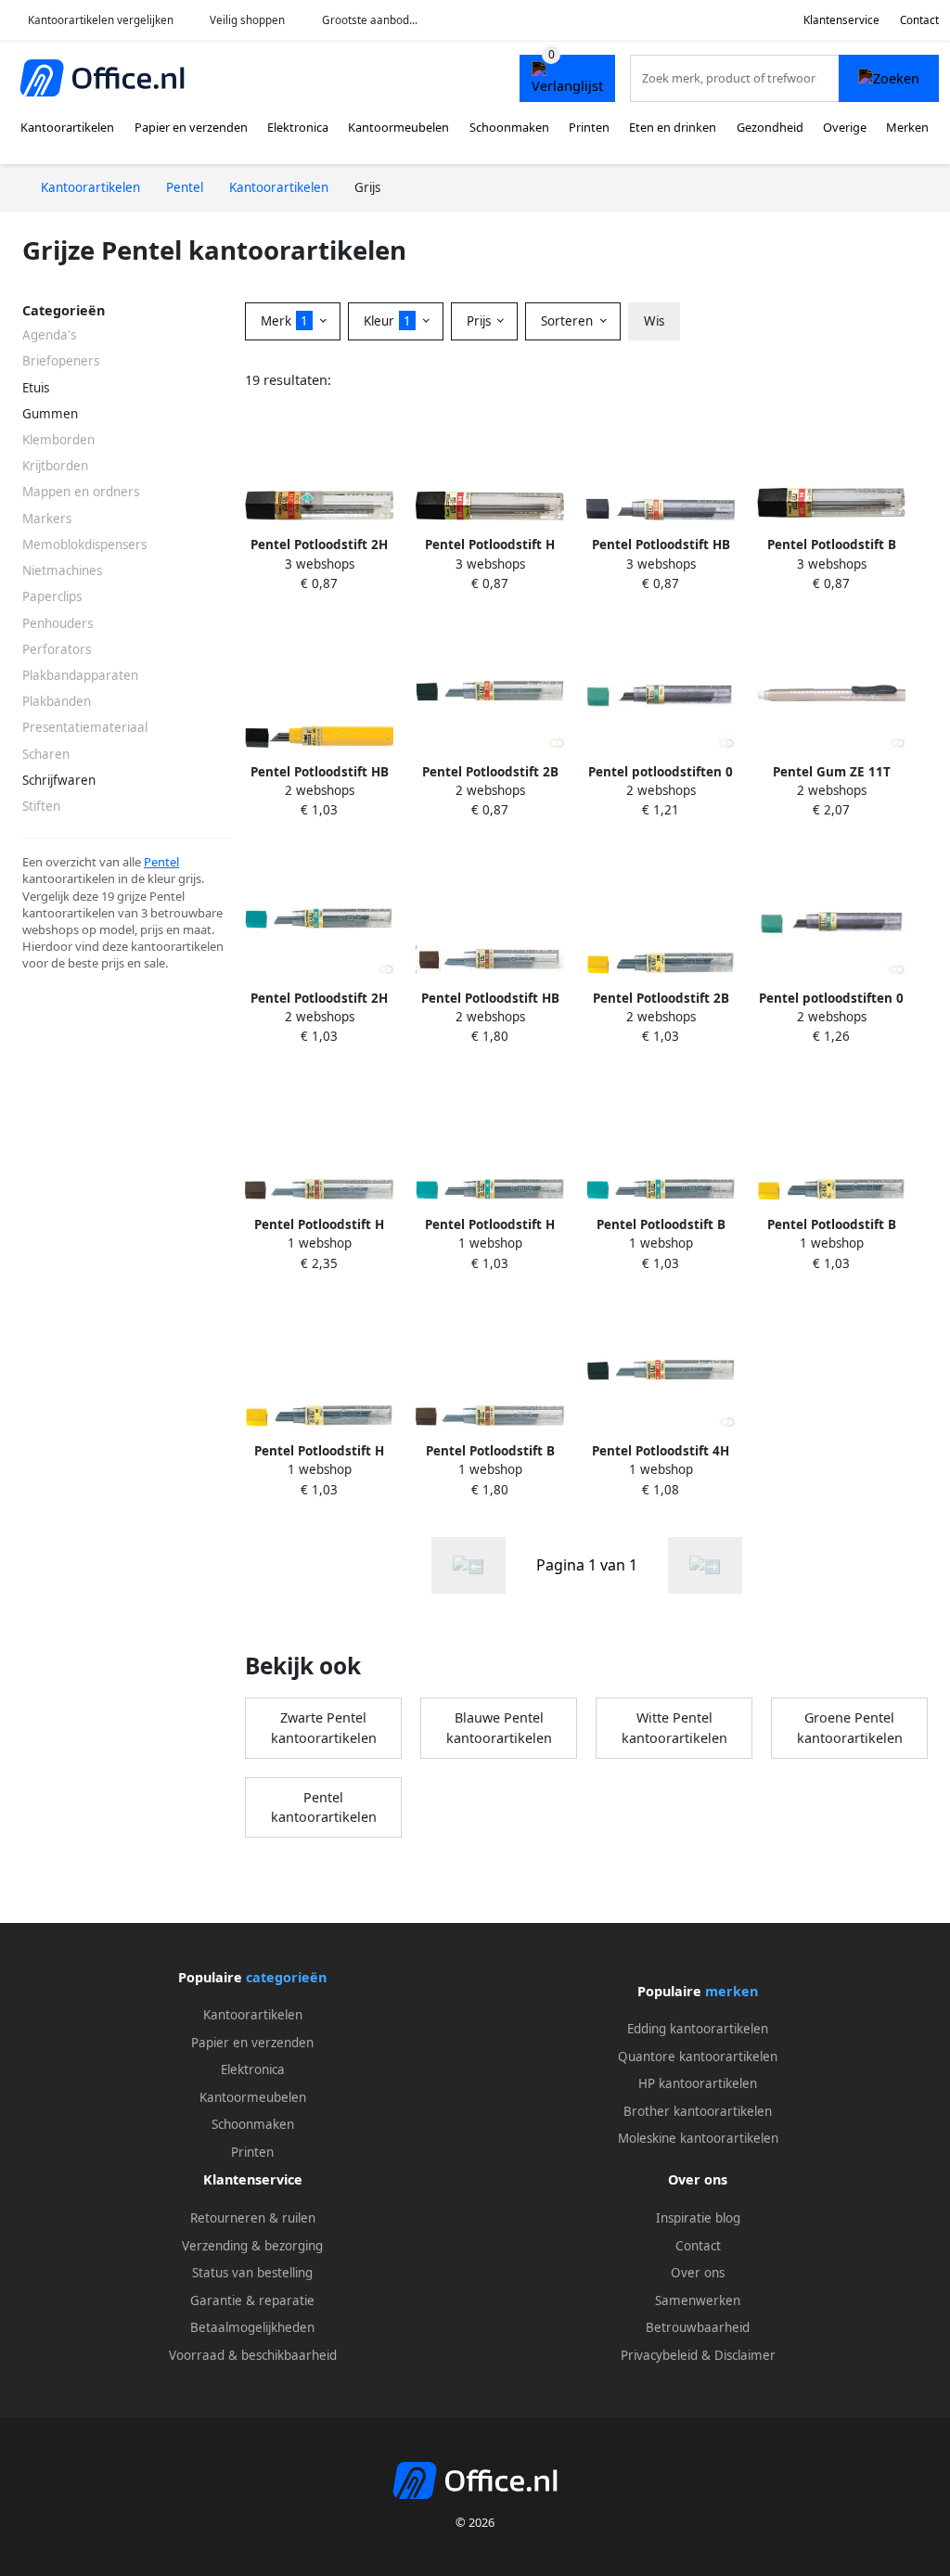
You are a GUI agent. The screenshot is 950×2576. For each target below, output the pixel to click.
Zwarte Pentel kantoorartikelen (324, 1728)
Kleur (387, 321)
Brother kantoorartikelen (698, 2111)
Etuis (36, 388)
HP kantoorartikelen (698, 2083)
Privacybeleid (659, 2355)
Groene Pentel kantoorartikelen (850, 1728)
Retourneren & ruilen (253, 2218)
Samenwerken (698, 2300)
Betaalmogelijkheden (252, 2327)
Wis (654, 321)
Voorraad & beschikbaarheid (253, 2355)
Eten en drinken (673, 127)
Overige (845, 127)
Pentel (161, 862)
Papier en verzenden (191, 127)
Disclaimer (745, 2355)
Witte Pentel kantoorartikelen (674, 1728)
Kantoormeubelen (398, 127)
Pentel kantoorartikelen (324, 1807)
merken (732, 1991)
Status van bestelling (252, 2273)
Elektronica (298, 127)
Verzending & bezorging (252, 2246)
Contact (919, 20)
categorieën (286, 1977)
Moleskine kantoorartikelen (698, 2138)
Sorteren (569, 321)
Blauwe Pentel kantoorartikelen (499, 1728)
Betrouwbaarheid (698, 2327)
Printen (589, 127)
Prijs (481, 321)
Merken (907, 127)
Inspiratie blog (698, 2218)
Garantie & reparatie (252, 2300)
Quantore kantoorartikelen (698, 2057)
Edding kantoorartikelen (698, 2029)
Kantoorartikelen (67, 127)
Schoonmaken (509, 127)
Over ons (698, 2273)
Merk (284, 321)
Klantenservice (841, 20)
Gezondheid (770, 127)
